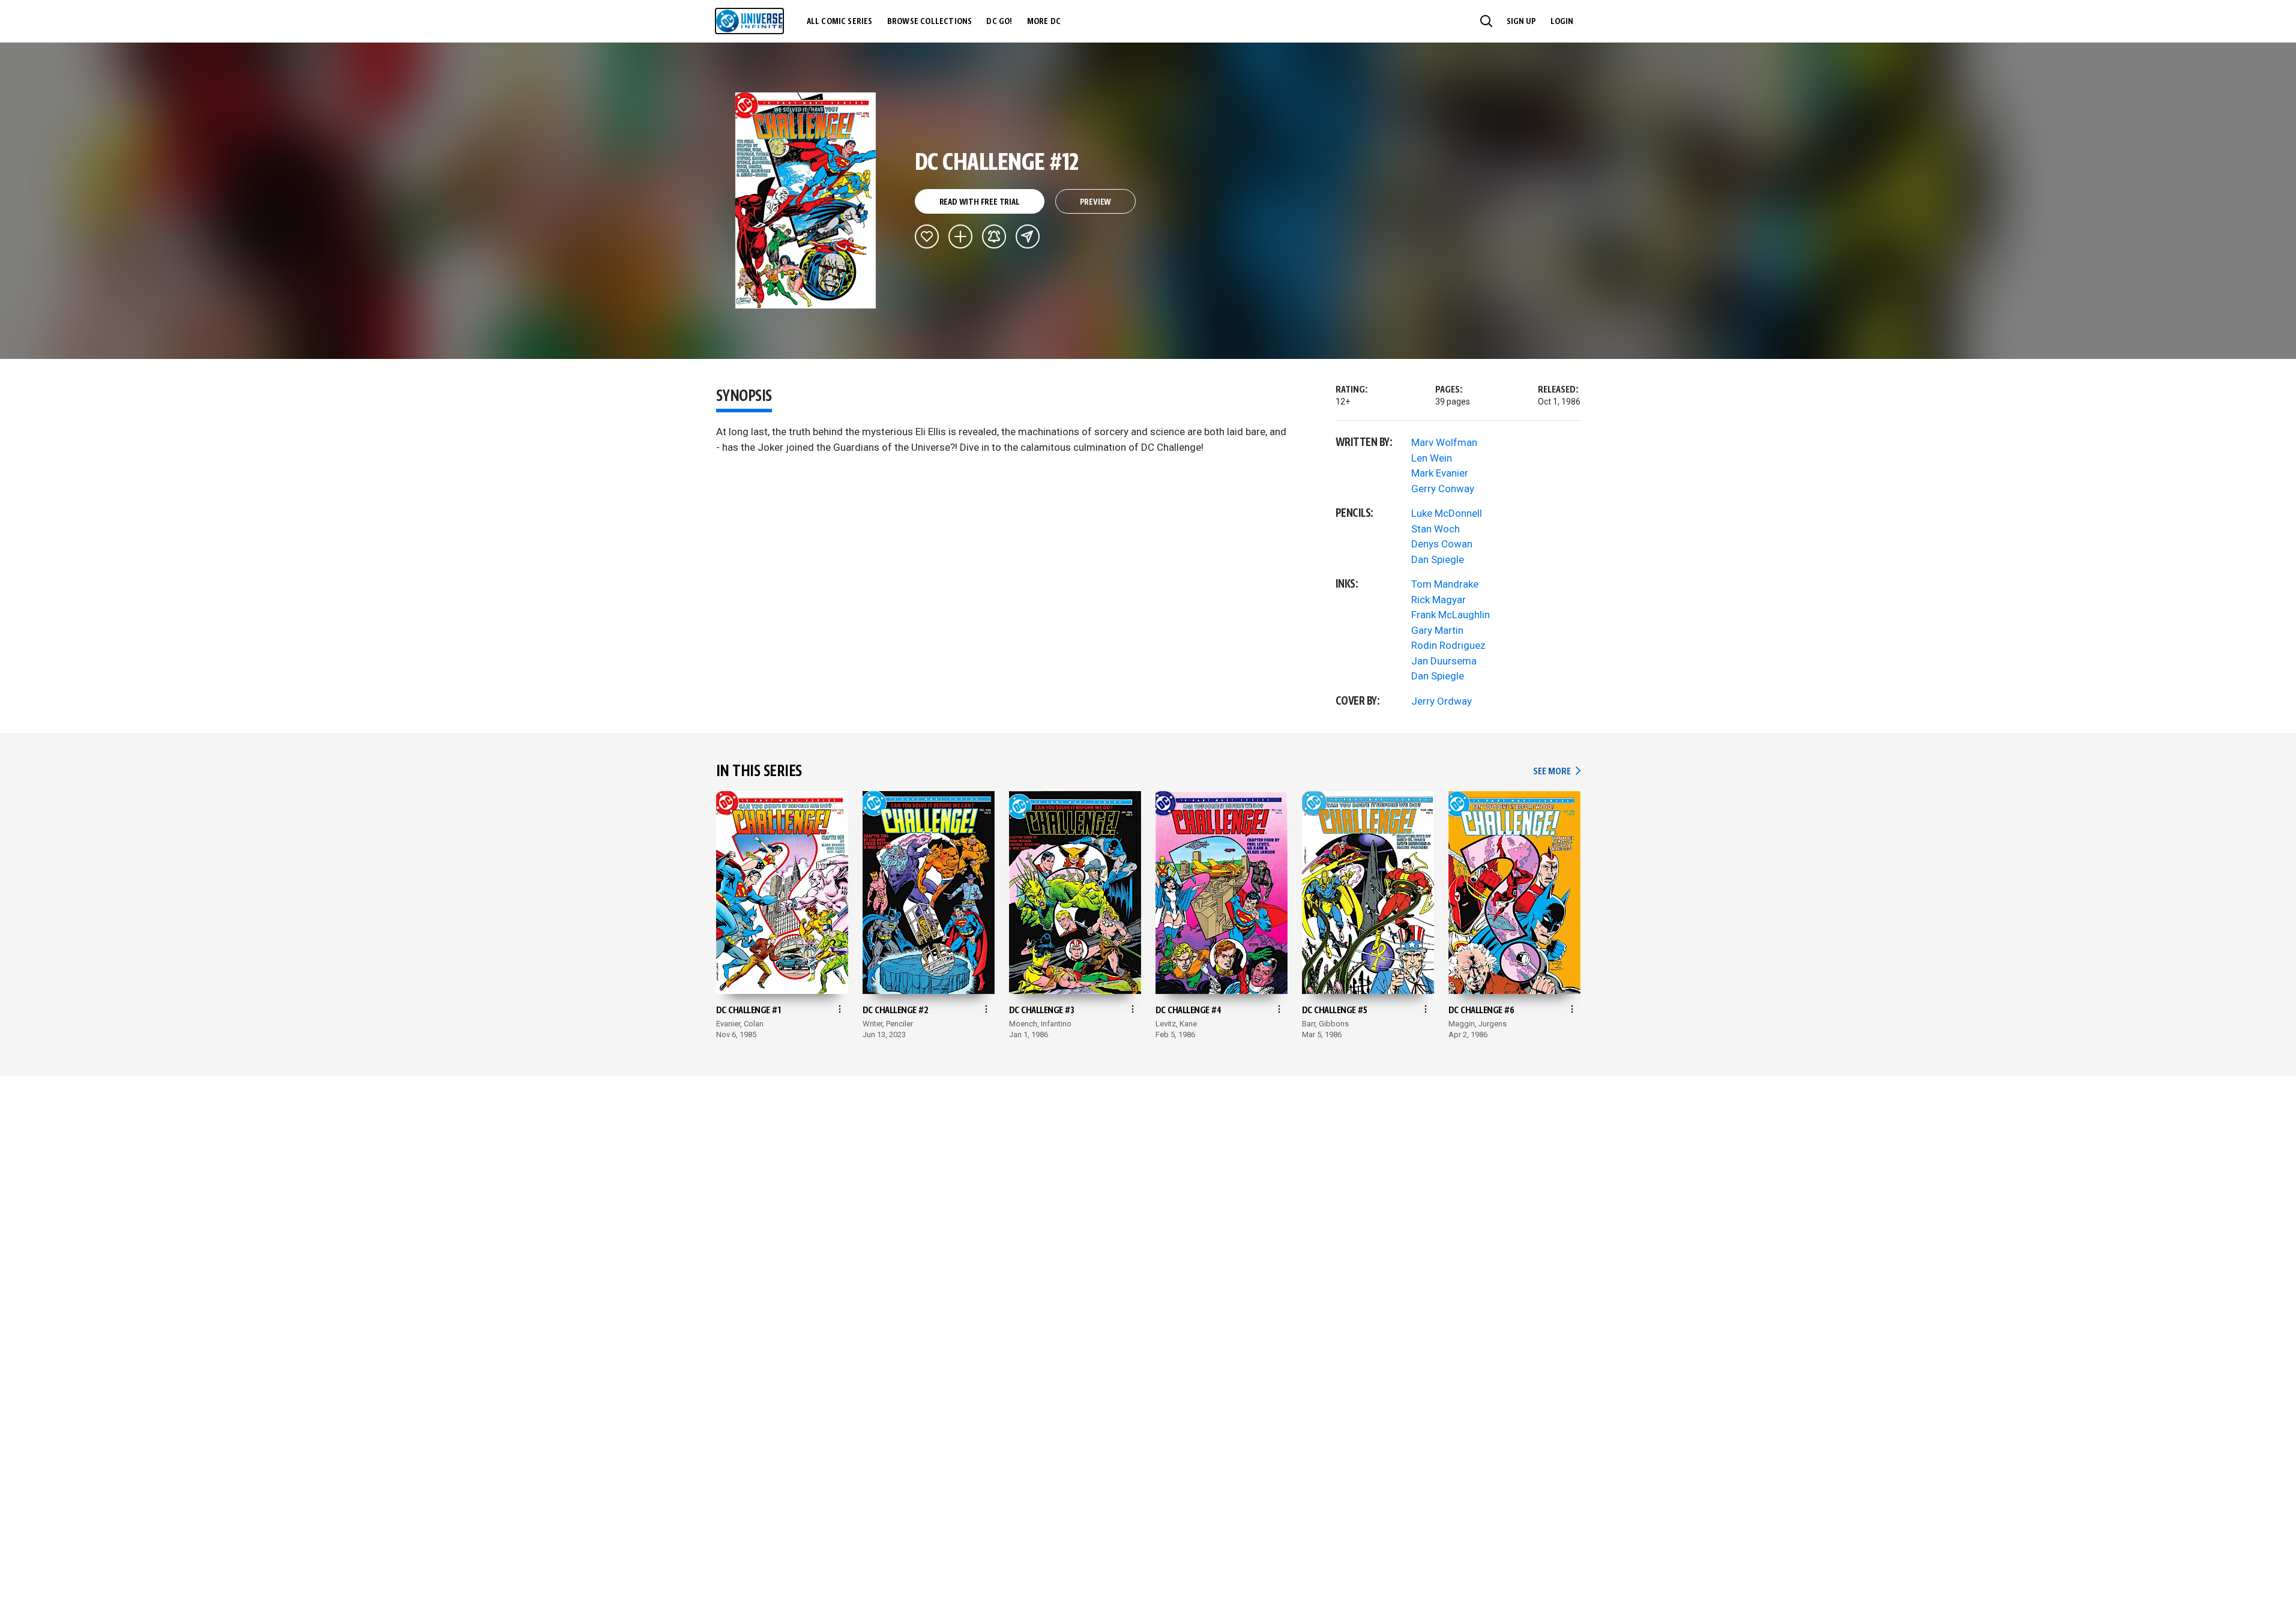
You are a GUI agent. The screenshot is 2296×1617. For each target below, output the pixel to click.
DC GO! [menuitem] (999, 22)
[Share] (1028, 236)
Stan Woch (1436, 529)
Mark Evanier (1440, 473)
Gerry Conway (1443, 489)
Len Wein (1432, 458)
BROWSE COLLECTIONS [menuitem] (930, 22)
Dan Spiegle (1438, 559)
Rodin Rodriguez (1448, 645)
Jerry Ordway (1442, 701)
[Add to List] (960, 236)
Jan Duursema (1444, 661)
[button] (1486, 21)
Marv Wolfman (1444, 442)
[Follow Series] (994, 236)
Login (1562, 22)
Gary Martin (1437, 630)
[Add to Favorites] (927, 236)
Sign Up (1521, 22)
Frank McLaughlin (1451, 615)
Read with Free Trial (980, 202)
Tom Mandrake (1445, 584)
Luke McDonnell (1447, 513)
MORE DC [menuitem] (1044, 22)
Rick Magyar (1439, 600)
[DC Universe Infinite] (749, 21)
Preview (1096, 202)
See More (1556, 772)
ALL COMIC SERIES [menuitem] (840, 22)
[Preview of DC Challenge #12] (806, 200)
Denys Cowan (1442, 544)
